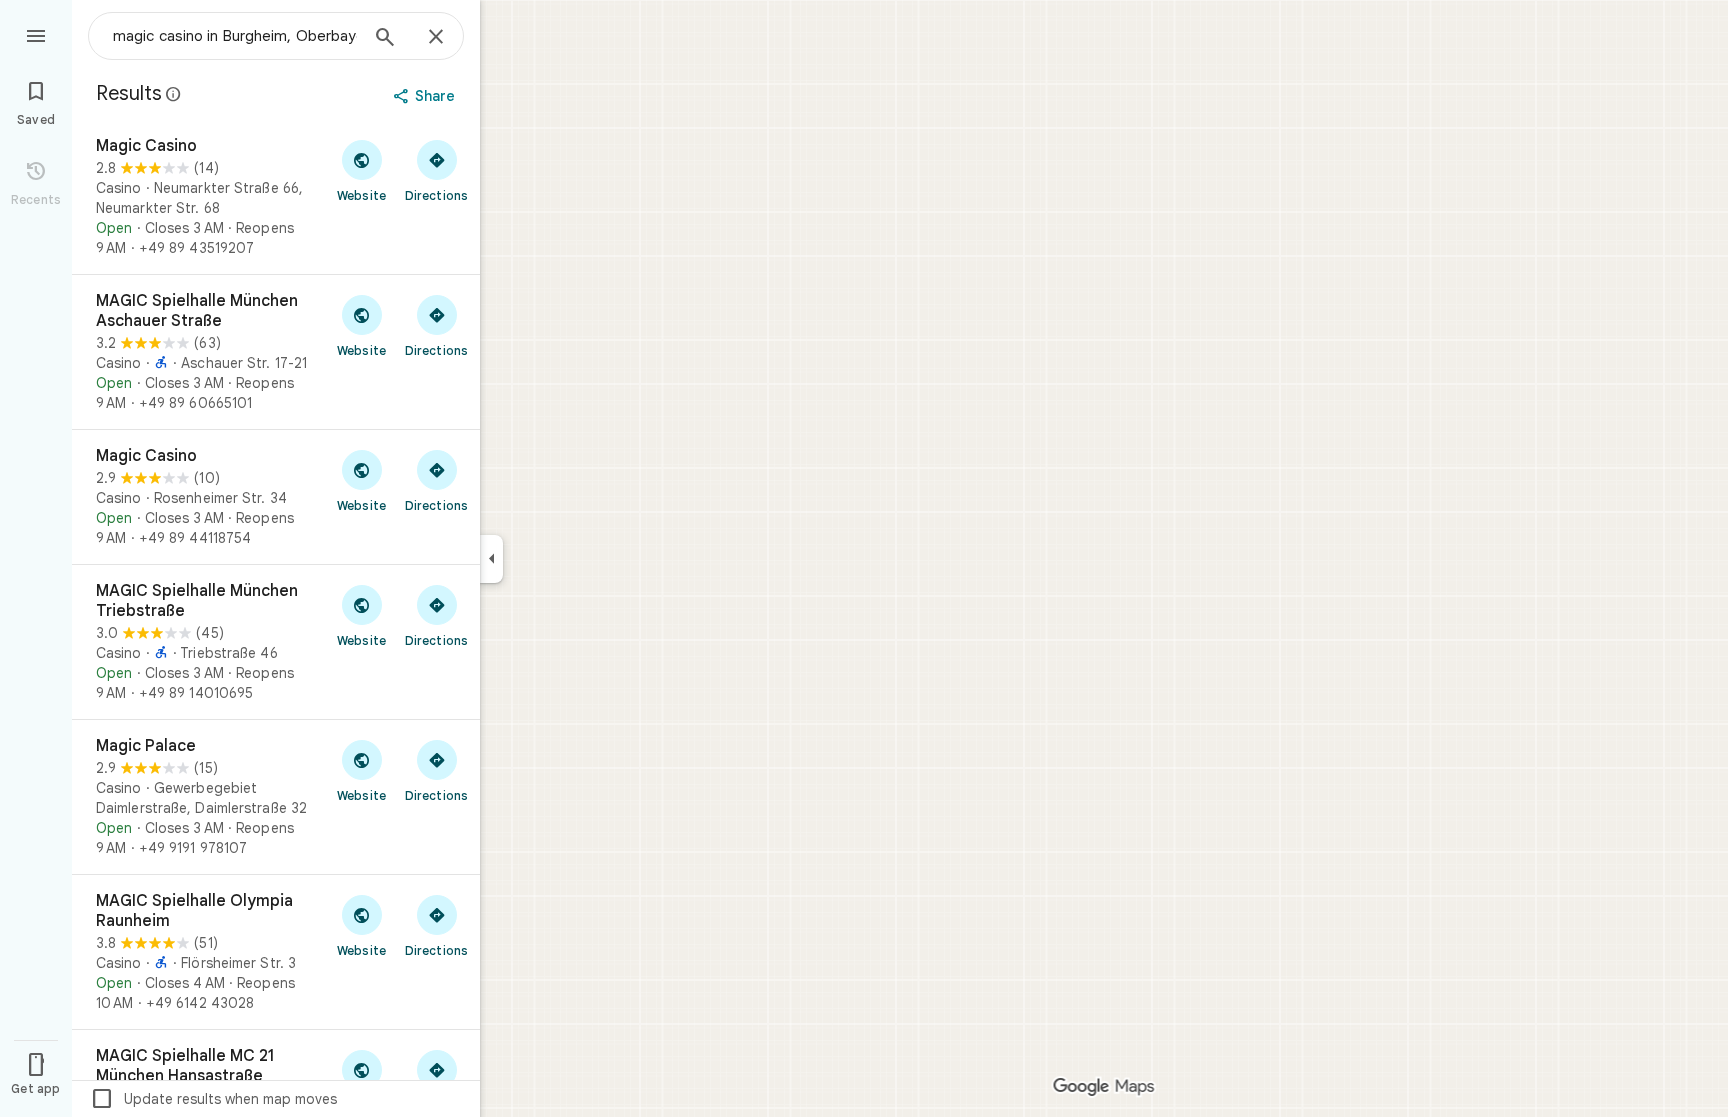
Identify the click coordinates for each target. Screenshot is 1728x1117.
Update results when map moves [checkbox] (213, 1099)
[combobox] (235, 36)
